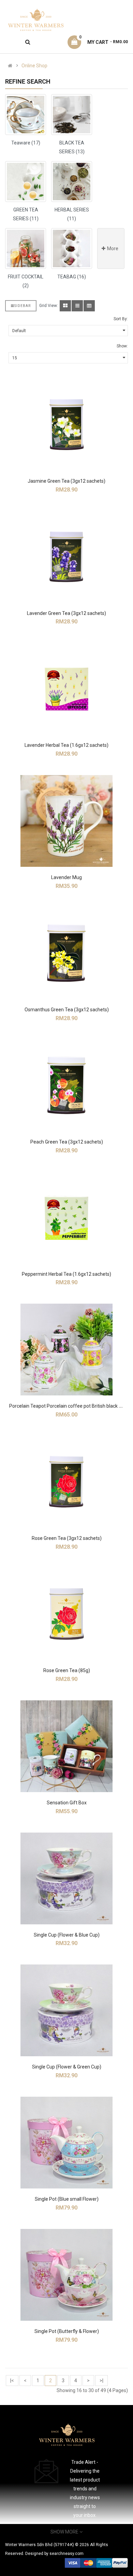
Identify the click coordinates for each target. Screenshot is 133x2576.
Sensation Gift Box (67, 1803)
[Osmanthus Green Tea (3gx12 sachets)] (66, 953)
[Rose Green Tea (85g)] (66, 1614)
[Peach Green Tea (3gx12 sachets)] (66, 1085)
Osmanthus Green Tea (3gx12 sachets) (67, 1010)
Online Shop (34, 66)
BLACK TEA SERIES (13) (72, 147)
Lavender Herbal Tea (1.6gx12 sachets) (66, 745)
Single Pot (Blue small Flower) (67, 2199)
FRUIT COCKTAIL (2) (26, 281)
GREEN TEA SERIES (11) (26, 214)
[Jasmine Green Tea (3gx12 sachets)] (66, 425)
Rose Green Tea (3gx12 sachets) (67, 1538)
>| (101, 2381)
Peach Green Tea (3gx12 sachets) (67, 1142)
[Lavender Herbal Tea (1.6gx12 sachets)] (66, 689)
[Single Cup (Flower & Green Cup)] (66, 2010)
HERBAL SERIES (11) (72, 214)
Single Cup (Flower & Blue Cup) (67, 1935)
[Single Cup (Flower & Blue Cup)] (66, 1878)
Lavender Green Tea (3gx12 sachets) (66, 613)
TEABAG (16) (72, 277)
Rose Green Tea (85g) (67, 1670)
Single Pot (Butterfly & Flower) (67, 2331)
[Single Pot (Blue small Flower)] (66, 2143)
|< (12, 2381)
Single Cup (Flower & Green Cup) (67, 2067)
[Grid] (65, 306)
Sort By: (121, 319)
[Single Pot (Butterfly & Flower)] (66, 2275)
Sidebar (23, 306)
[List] (77, 306)
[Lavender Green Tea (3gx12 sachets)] (66, 557)
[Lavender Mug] (66, 821)
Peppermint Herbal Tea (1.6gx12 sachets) (66, 1274)
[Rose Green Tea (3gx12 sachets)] (66, 1482)
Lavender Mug (66, 877)
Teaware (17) (26, 143)
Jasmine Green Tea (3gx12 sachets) (66, 481)
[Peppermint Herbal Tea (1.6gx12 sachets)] (66, 1218)
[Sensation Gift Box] (66, 1746)
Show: (122, 346)
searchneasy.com (66, 2554)
